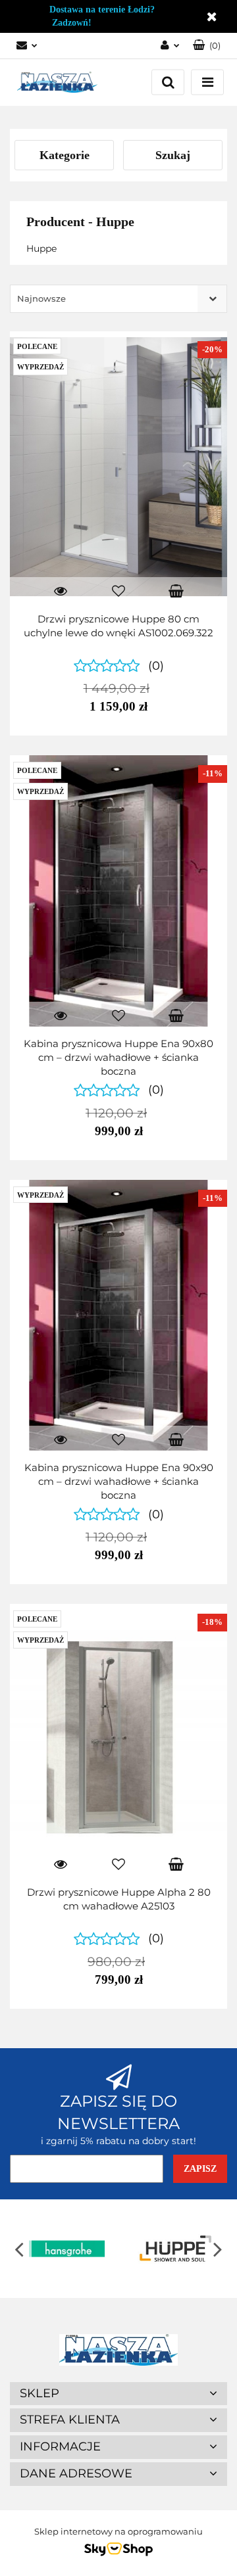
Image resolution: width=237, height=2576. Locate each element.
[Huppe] (173, 2249)
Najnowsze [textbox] (41, 298)
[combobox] (118, 299)
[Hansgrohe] (64, 2249)
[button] (207, 46)
